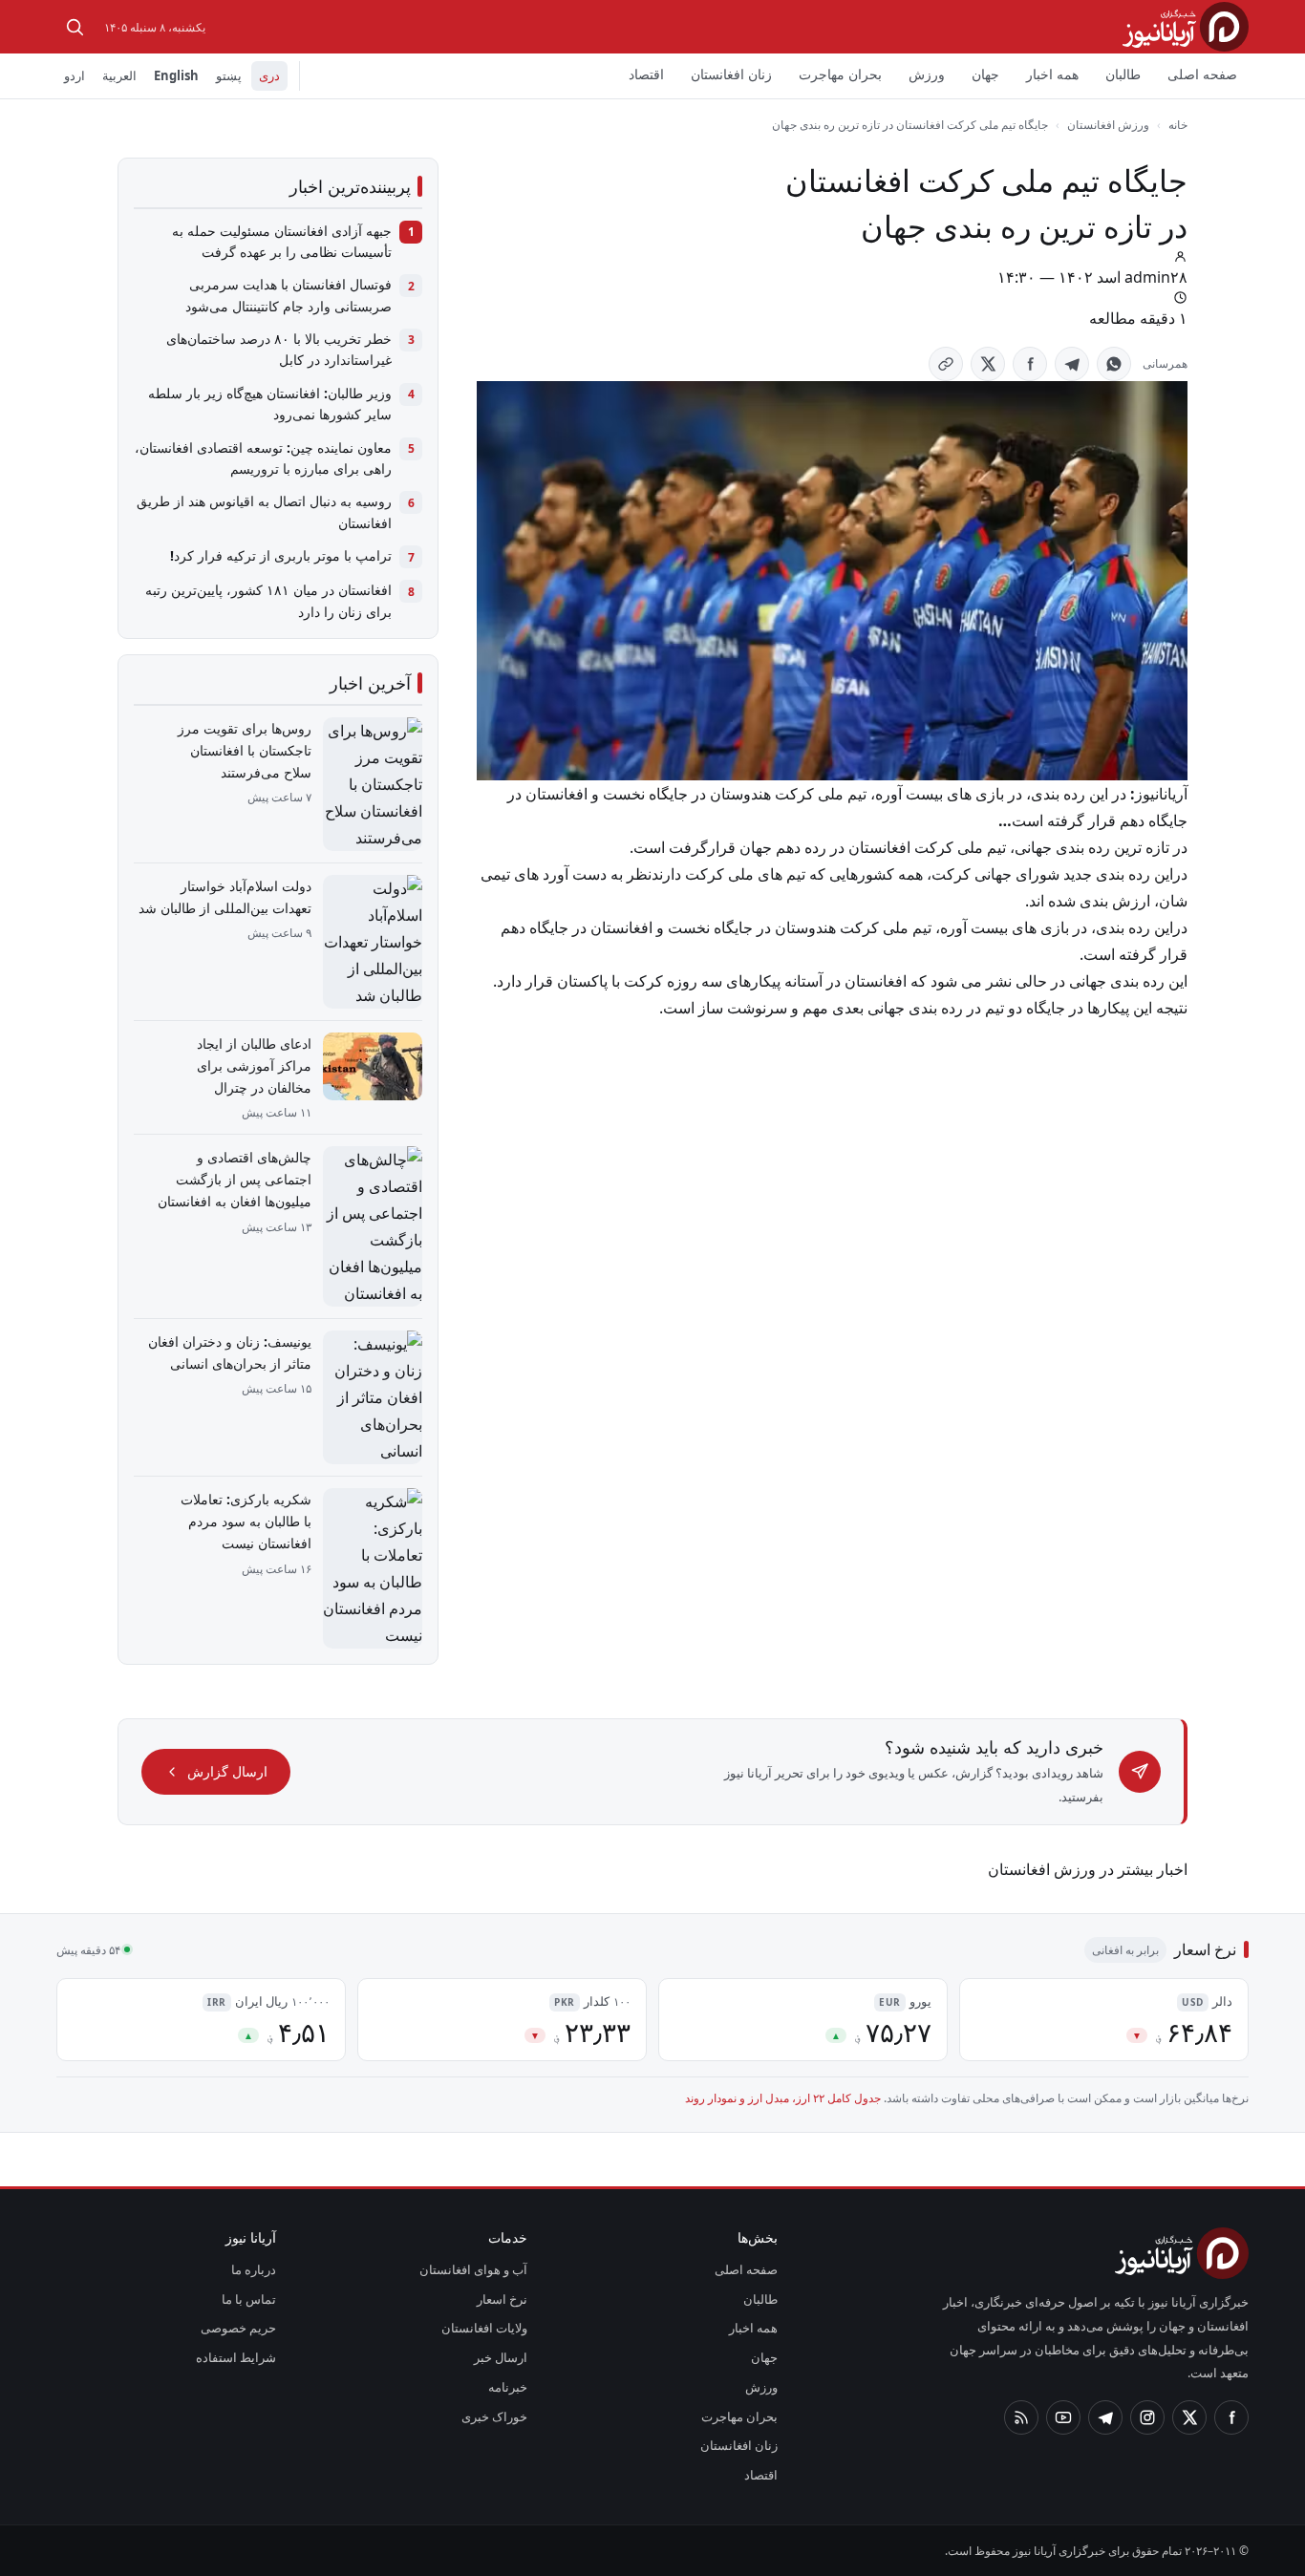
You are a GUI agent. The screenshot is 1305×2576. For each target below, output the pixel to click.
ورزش (927, 74)
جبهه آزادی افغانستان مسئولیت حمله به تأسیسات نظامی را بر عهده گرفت (282, 241)
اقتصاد (646, 74)
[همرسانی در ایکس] (988, 364)
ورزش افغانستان (1108, 125)
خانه (1178, 125)
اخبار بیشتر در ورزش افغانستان (1088, 1869)
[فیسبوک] (1231, 2417)
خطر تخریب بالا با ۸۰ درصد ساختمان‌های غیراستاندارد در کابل (279, 349)
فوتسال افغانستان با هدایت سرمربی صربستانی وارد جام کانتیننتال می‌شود (289, 295)
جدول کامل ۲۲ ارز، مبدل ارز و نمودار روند (783, 2098)
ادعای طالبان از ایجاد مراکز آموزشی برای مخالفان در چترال (254, 1065)
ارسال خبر (501, 2357)
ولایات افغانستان (484, 2328)
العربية (119, 75)
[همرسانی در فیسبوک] (1030, 364)
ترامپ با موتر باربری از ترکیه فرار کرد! (281, 555)
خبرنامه (508, 2387)
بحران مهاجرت (840, 74)
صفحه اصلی (1202, 74)
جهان (985, 74)
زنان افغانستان (731, 74)
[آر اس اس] (1021, 2417)
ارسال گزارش (227, 1771)
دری (269, 75)
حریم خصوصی (238, 2328)
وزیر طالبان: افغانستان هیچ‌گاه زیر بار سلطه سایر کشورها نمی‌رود (270, 404)
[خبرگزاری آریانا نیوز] (1186, 26)
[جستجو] (75, 27)
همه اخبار (1052, 74)
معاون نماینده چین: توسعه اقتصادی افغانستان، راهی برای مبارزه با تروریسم (263, 458)
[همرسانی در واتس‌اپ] (1114, 364)
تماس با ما (249, 2299)
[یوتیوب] (1063, 2417)
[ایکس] (1189, 2417)
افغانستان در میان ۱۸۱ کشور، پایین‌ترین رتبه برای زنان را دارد (268, 600)
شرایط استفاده (236, 2357)
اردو (75, 75)
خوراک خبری (494, 2416)
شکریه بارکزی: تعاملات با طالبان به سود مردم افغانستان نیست (246, 1521)
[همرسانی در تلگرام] (1072, 364)
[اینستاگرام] (1147, 2417)
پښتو (229, 75)
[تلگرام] (1105, 2417)
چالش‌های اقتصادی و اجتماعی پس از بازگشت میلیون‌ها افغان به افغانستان (235, 1179)
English (176, 75)
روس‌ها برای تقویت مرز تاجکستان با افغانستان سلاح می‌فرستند (245, 750)
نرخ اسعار (502, 2299)
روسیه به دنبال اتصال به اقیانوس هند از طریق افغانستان (264, 511)
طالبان (1123, 74)
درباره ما (254, 2269)
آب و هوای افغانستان (473, 2269)
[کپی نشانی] (946, 364)
